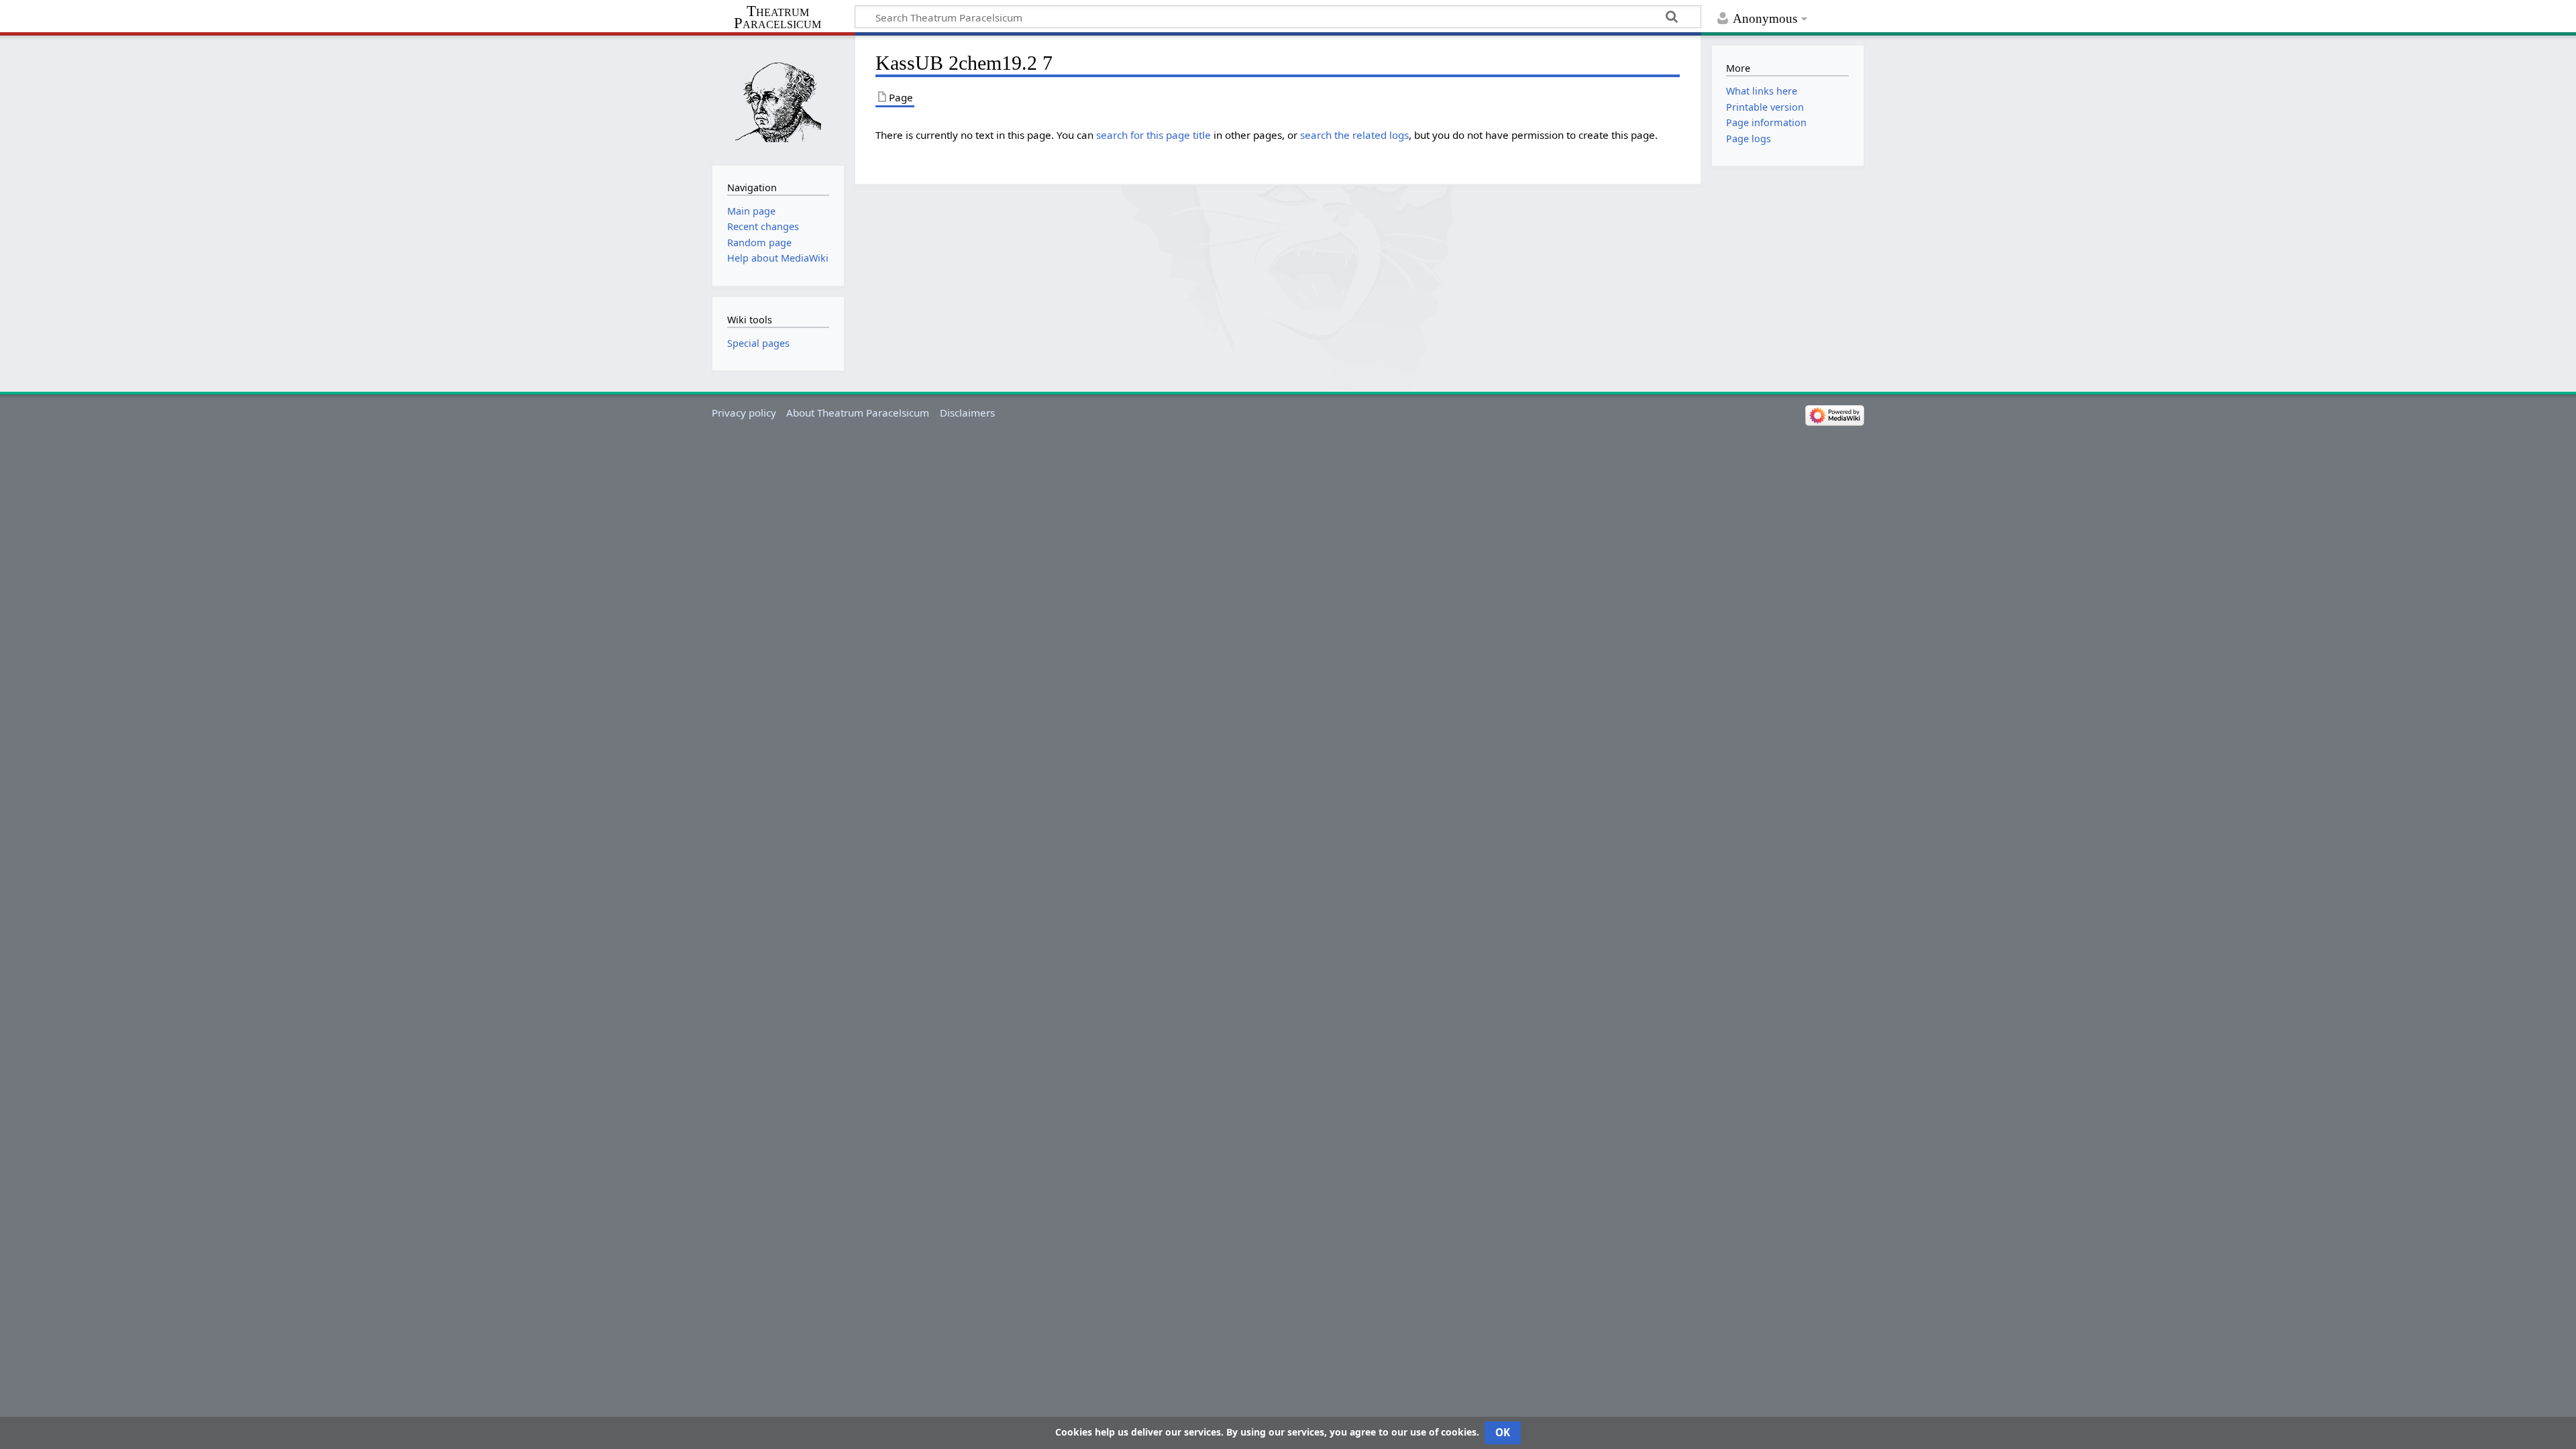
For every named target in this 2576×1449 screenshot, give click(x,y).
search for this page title (1153, 135)
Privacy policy (744, 413)
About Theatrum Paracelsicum (858, 413)
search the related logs (1354, 135)
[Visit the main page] (778, 99)
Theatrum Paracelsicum (777, 17)
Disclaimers (967, 413)
